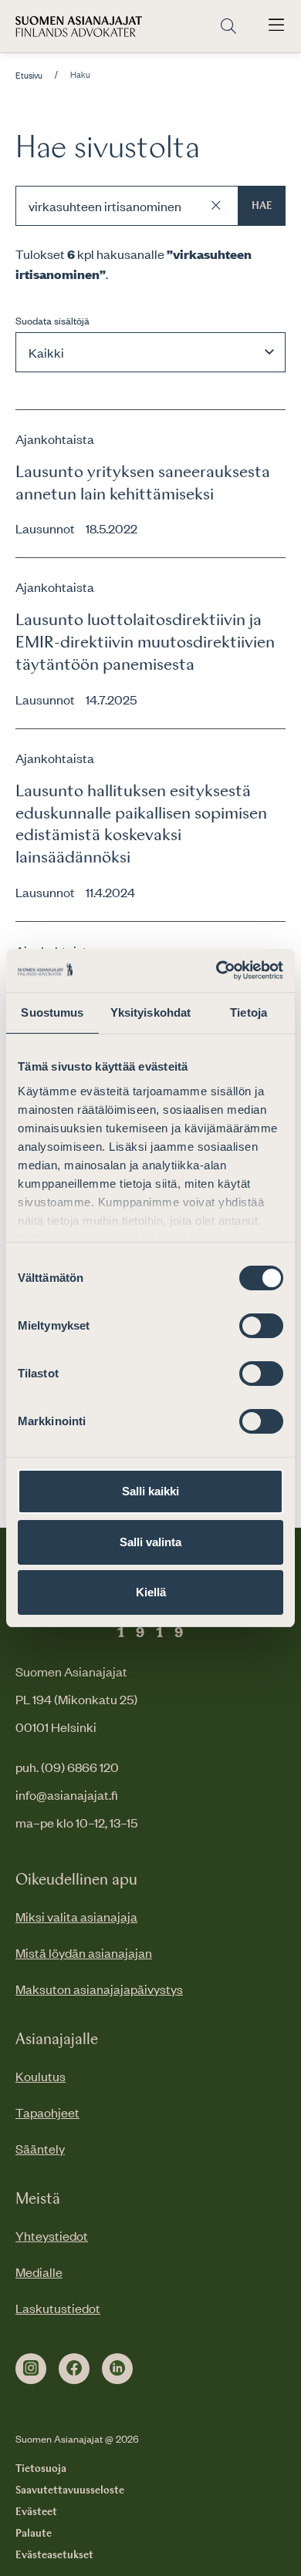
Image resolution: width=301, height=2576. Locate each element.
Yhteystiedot (52, 2235)
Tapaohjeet (47, 2112)
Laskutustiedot (58, 2308)
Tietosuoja (41, 2469)
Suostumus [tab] (52, 1012)
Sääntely (40, 2148)
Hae (262, 206)
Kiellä (151, 1592)
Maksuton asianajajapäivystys (99, 1989)
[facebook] (74, 2369)
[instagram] (31, 2369)
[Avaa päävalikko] (276, 26)
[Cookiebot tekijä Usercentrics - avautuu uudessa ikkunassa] (216, 970)
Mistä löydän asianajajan (84, 1952)
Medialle (39, 2272)
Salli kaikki (150, 1491)
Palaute (34, 2534)
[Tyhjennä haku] (216, 206)
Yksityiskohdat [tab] (150, 1012)
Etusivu (29, 76)
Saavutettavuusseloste (70, 2490)
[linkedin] (117, 2369)
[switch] (261, 1326)
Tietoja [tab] (249, 1012)
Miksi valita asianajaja (76, 1916)
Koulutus (41, 2076)
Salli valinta (150, 1542)
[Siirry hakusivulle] (228, 27)
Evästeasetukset (54, 2555)
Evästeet (36, 2512)
